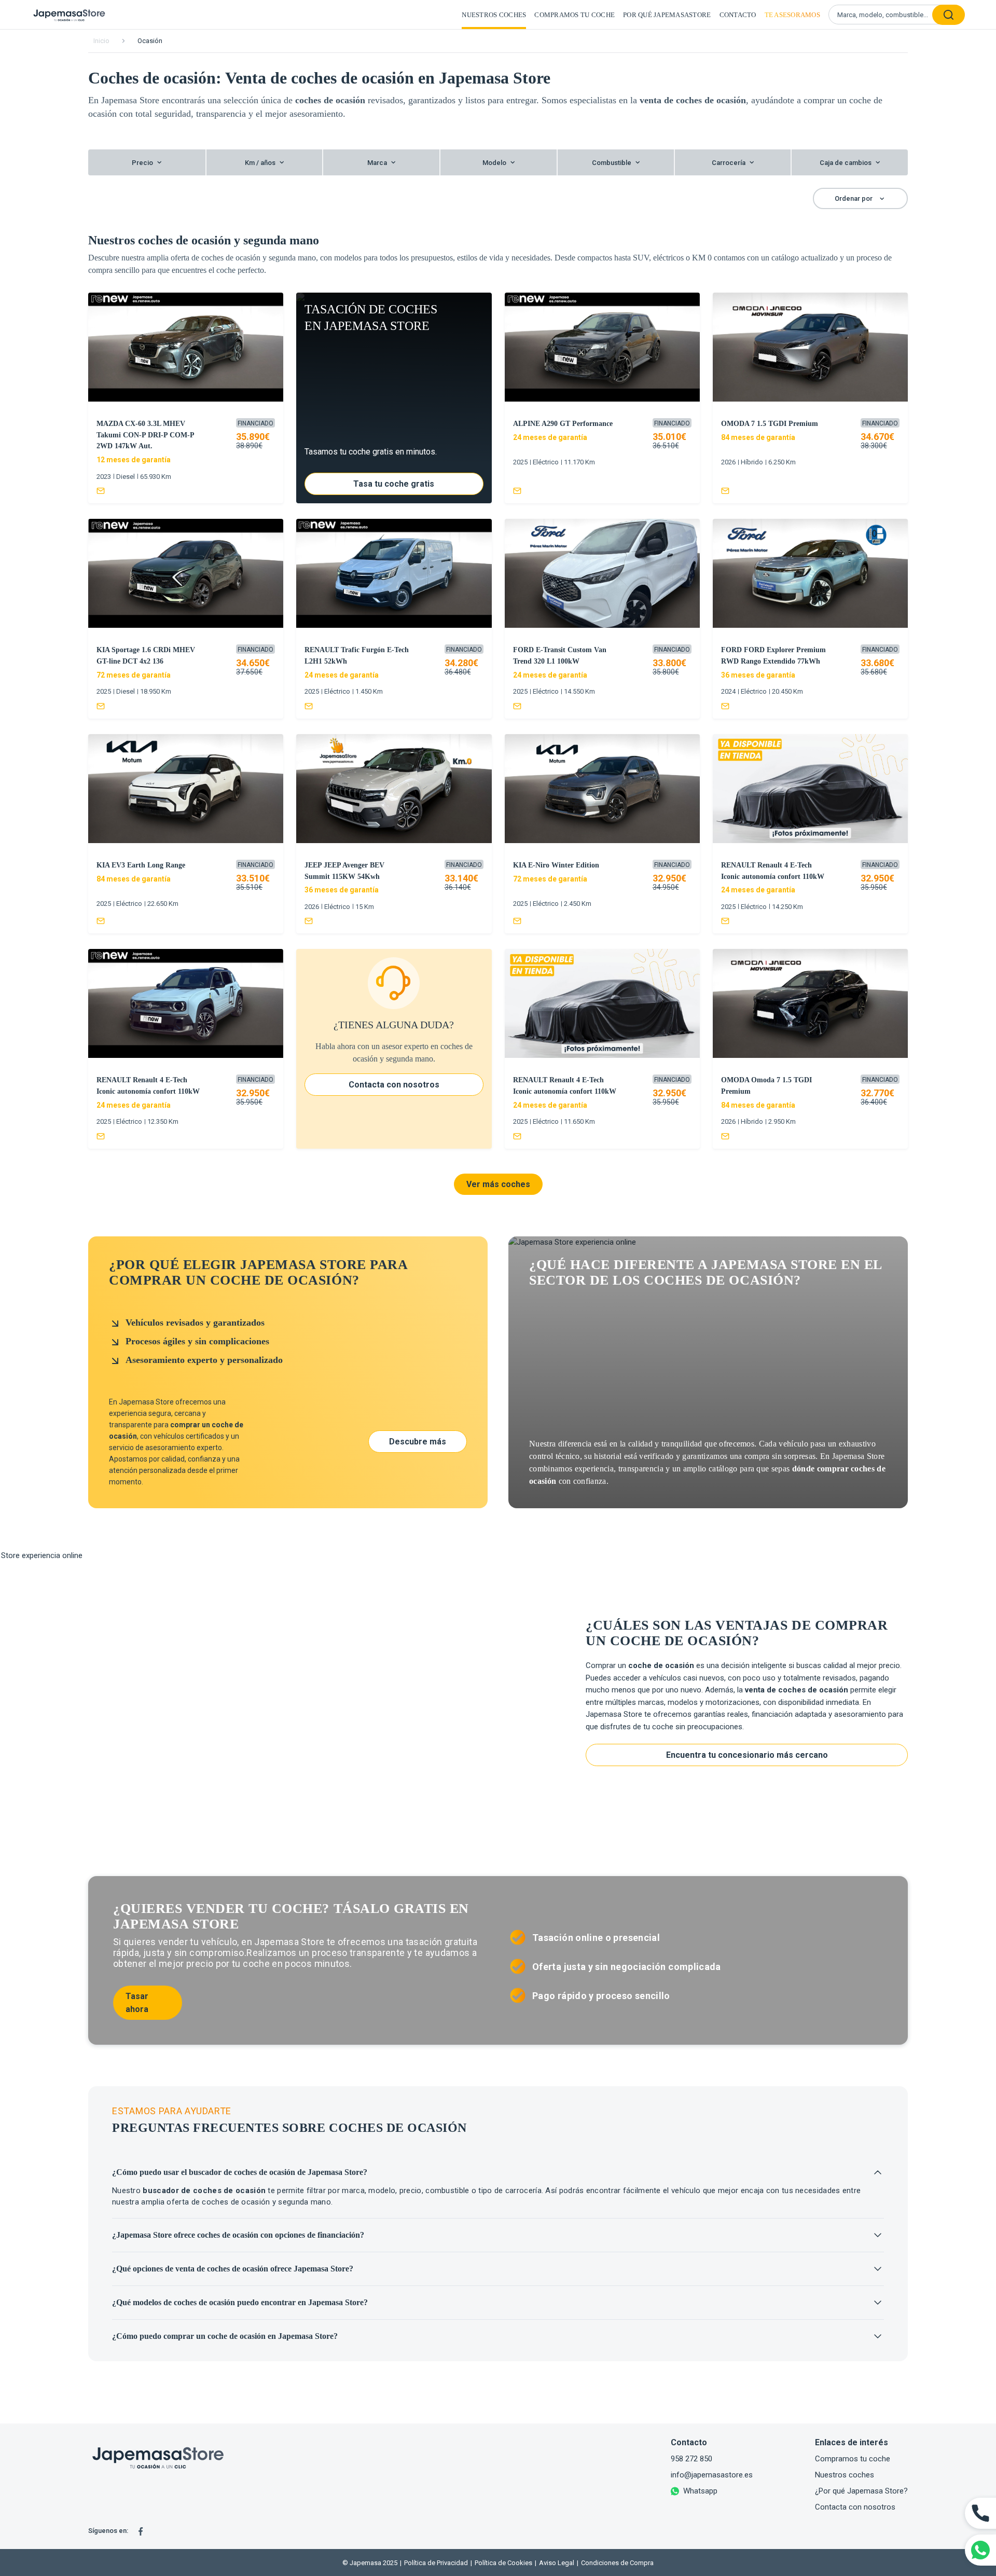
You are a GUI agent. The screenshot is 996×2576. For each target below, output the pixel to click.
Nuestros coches (494, 15)
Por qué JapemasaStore (667, 15)
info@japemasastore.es (712, 2475)
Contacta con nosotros (855, 2507)
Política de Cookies (501, 2563)
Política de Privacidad (434, 2563)
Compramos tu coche (575, 15)
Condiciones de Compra (615, 2563)
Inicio (101, 41)
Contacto (738, 15)
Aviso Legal (555, 2563)
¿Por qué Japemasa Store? (861, 2491)
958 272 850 (691, 2459)
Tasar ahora (137, 2003)
